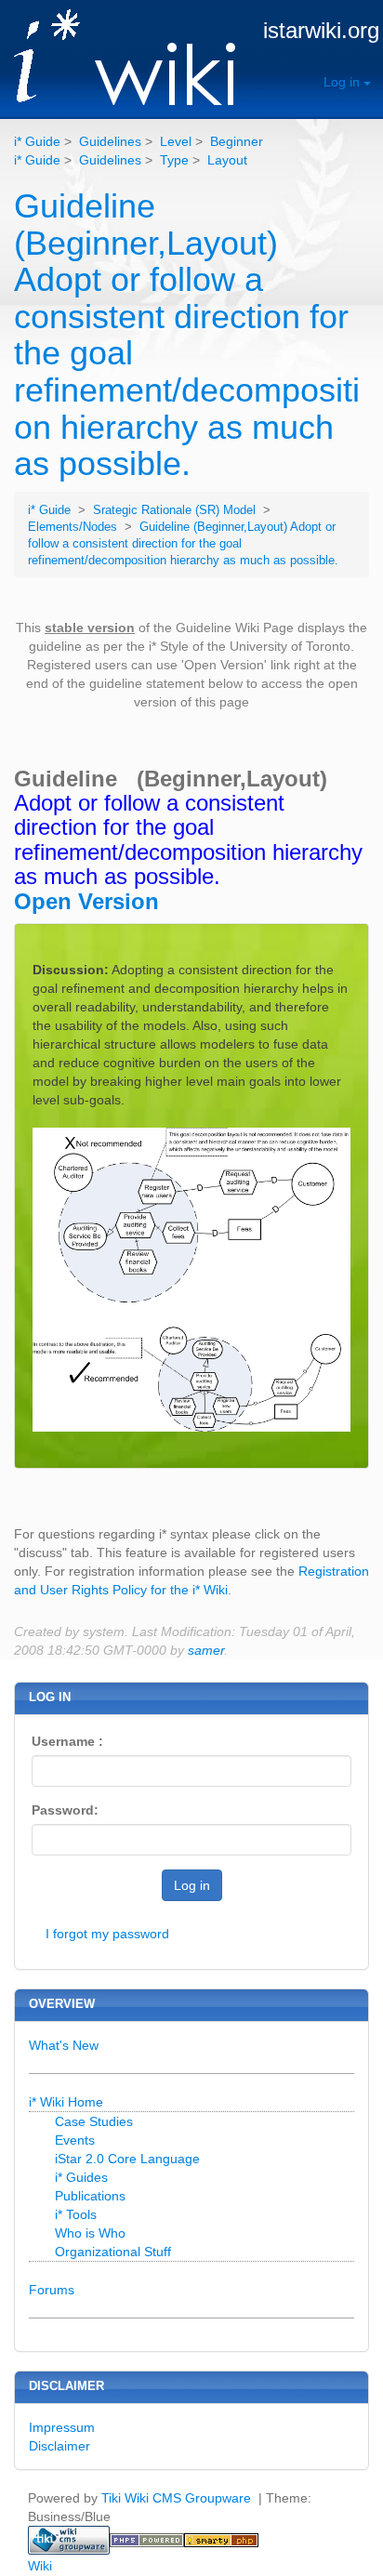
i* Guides (81, 2177)
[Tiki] (69, 2539)
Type (174, 160)
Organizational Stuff (113, 2252)
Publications (90, 2196)
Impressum (62, 2427)
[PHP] (147, 2539)
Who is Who (90, 2233)
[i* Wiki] (118, 59)
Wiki (40, 2566)
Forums (52, 2290)
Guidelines (110, 141)
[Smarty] (221, 2539)
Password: (65, 1810)
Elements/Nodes (74, 527)
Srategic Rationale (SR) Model (176, 510)
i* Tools (76, 2214)
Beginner (237, 141)
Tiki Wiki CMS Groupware (178, 2498)
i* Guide (37, 141)
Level (176, 141)
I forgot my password (107, 1934)
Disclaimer (59, 2446)
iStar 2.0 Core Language (127, 2159)
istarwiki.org (321, 30)
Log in (343, 82)
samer (206, 1650)
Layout (227, 160)
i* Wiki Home (66, 2102)
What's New (64, 2045)
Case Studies (94, 2121)
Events (75, 2140)
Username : (67, 1741)
